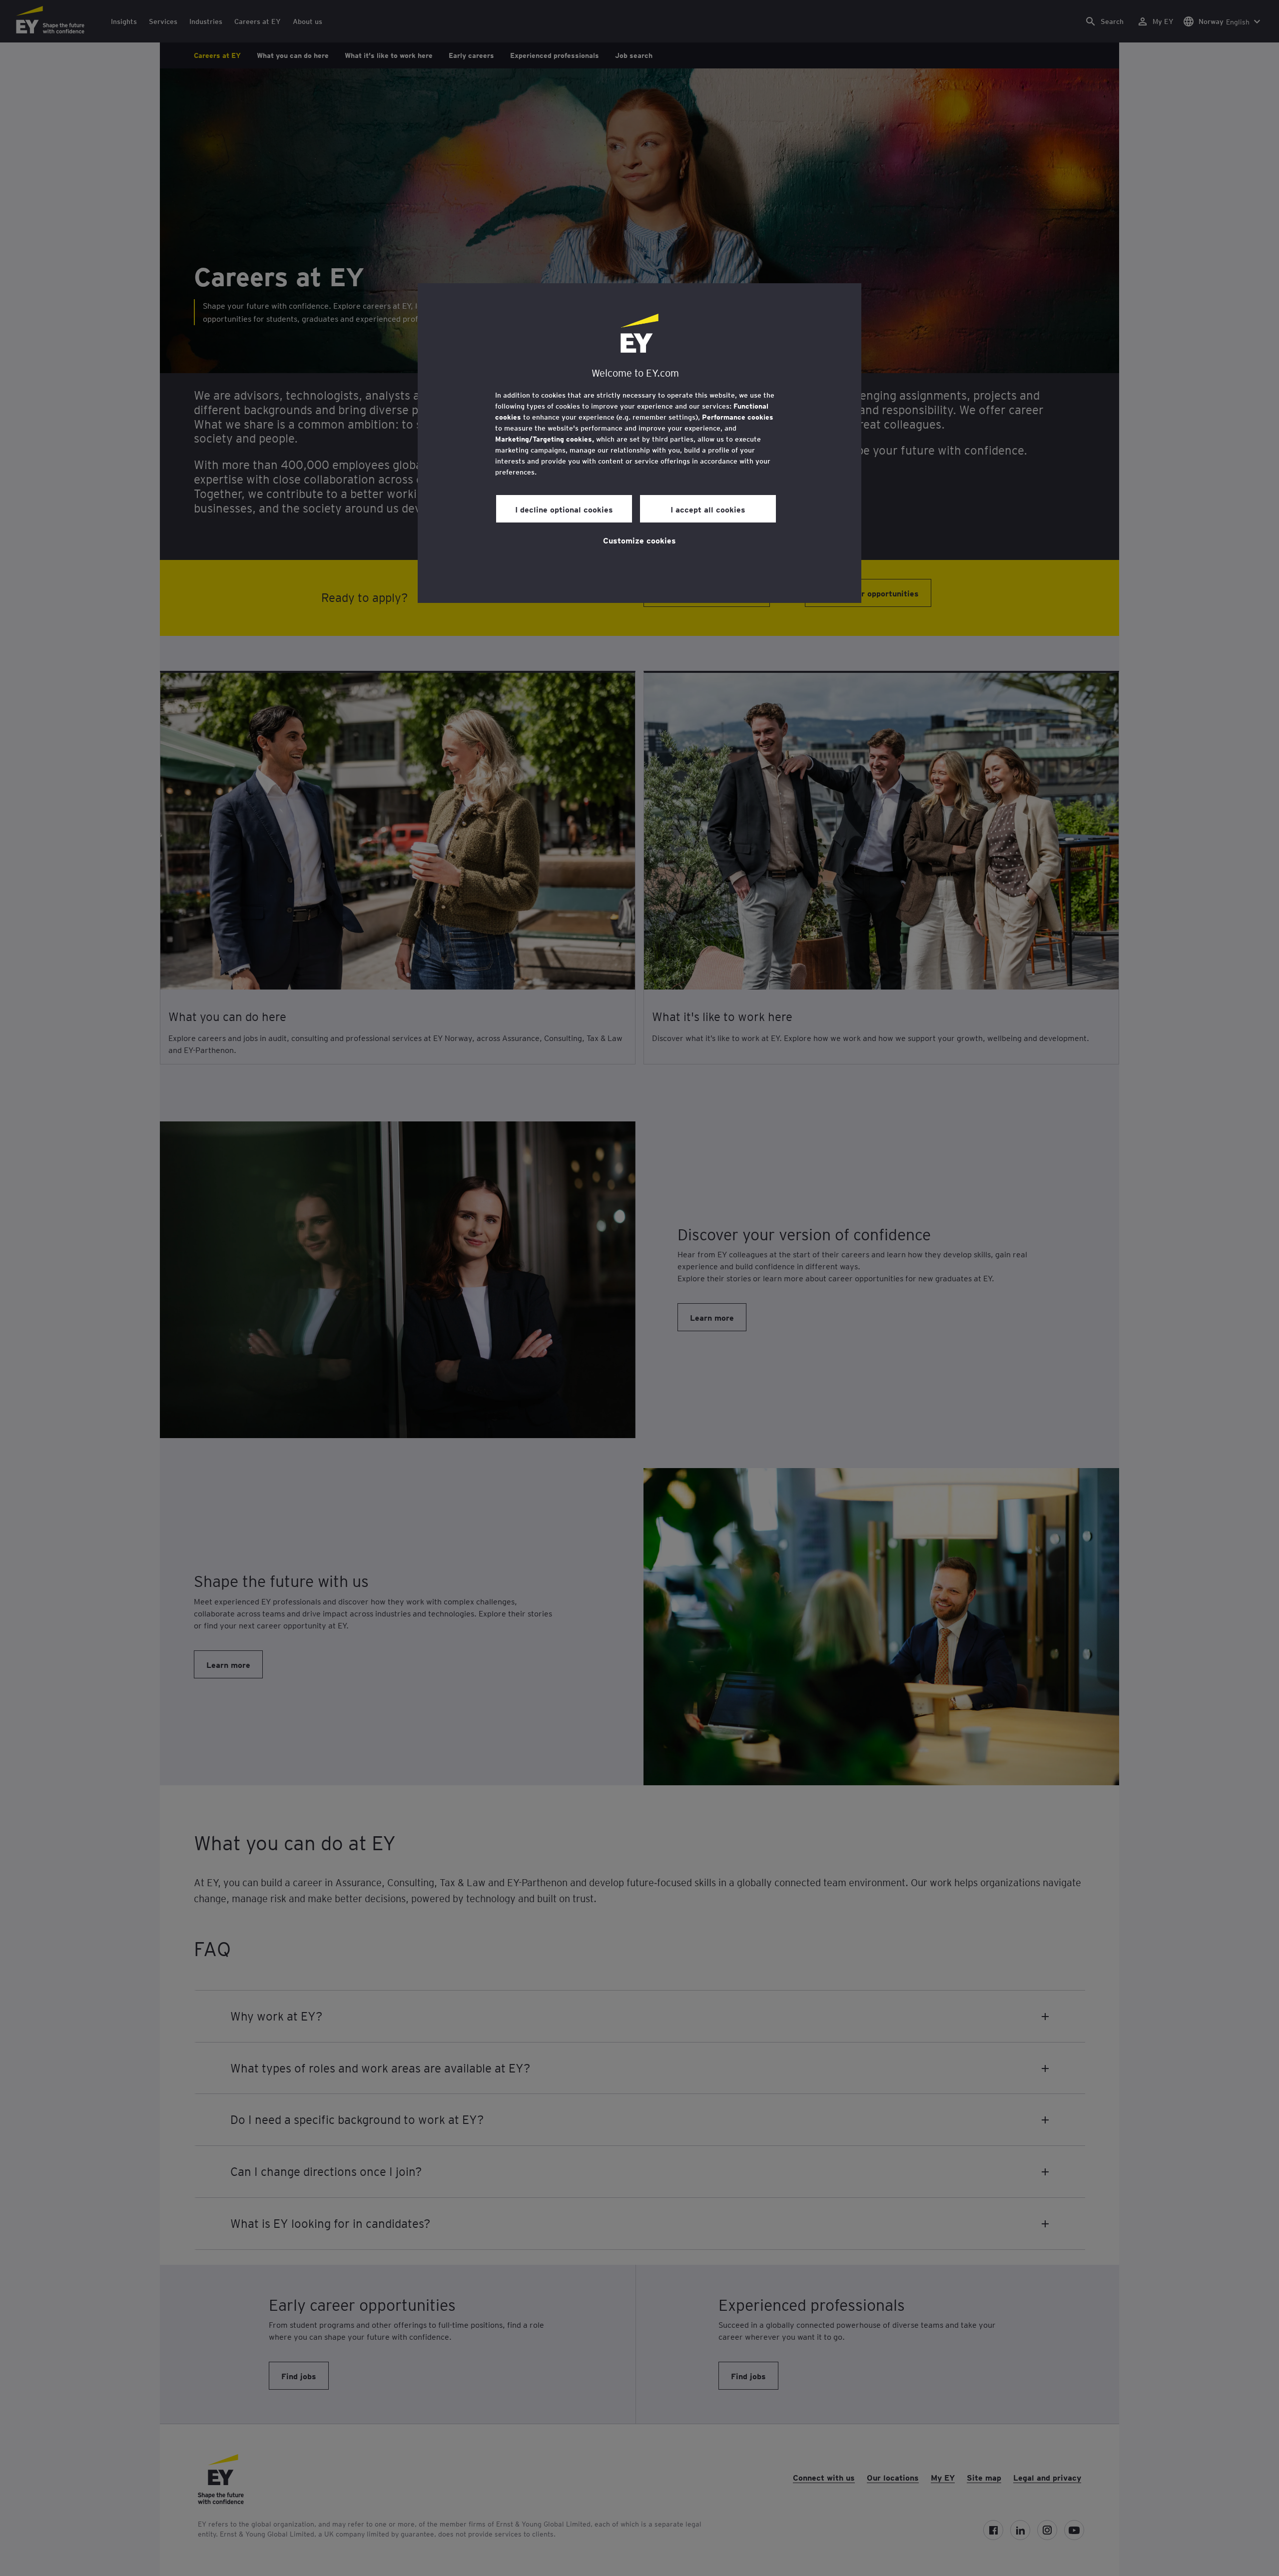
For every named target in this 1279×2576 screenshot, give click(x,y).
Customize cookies (639, 540)
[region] (639, 443)
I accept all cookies (708, 509)
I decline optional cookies (564, 509)
